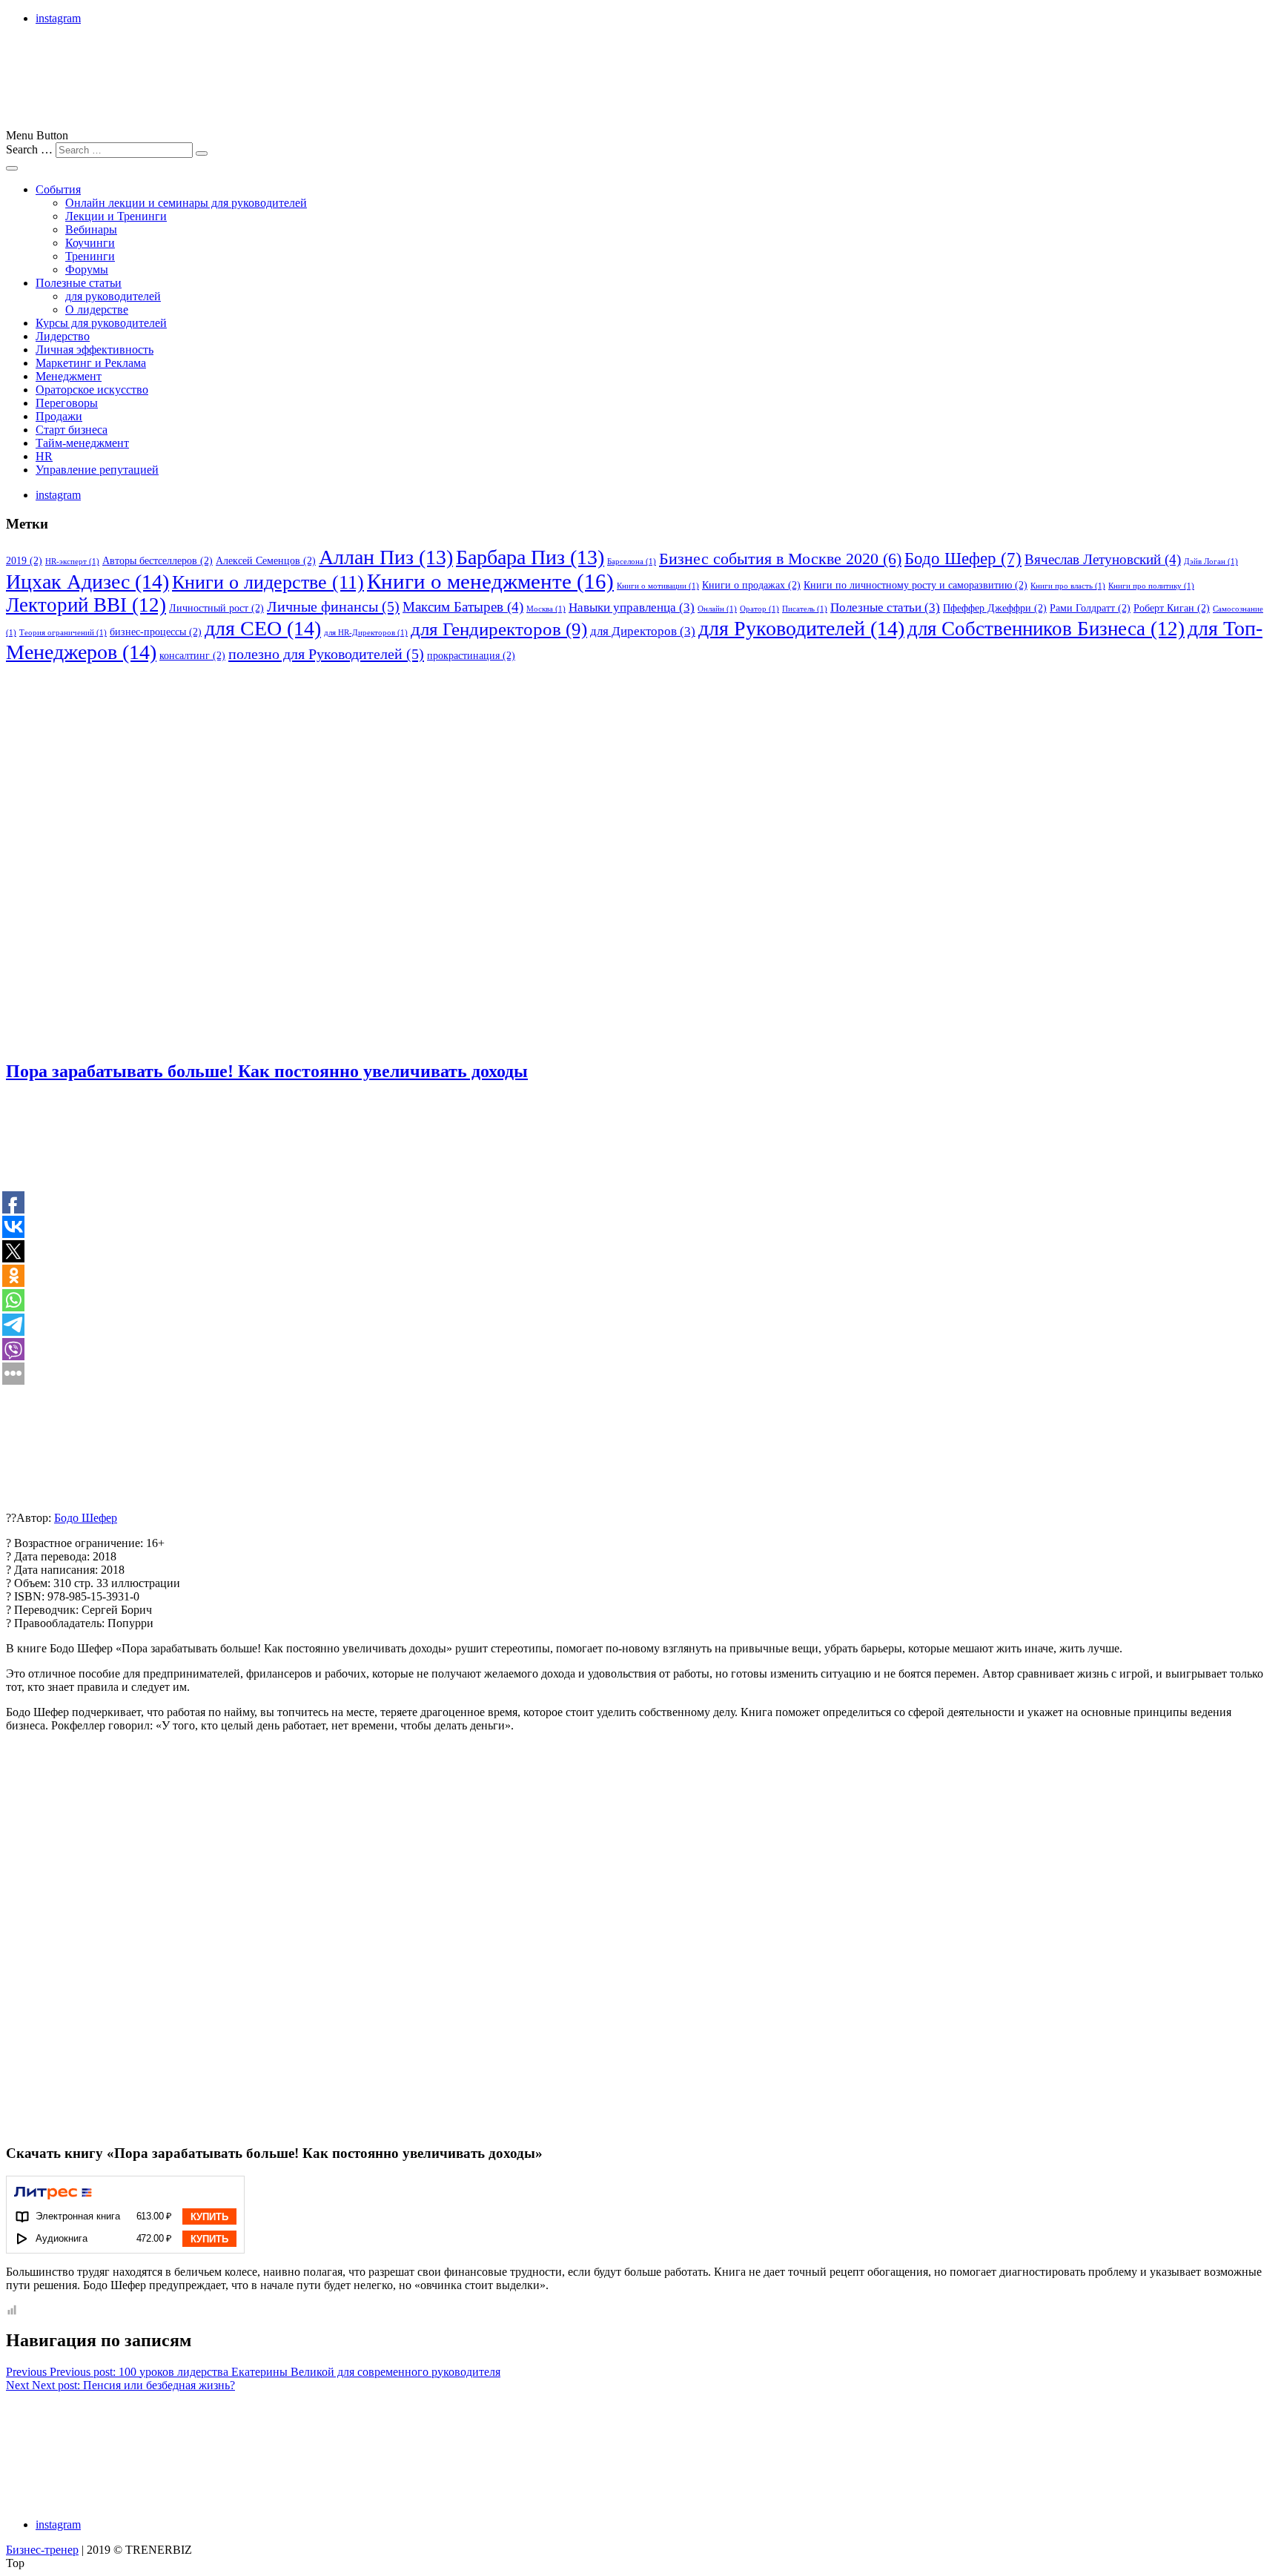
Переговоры (67, 403)
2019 (24, 560)
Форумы (87, 269)
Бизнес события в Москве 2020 (780, 559)
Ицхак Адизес (87, 582)
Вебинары (91, 229)
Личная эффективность (95, 350)
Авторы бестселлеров (158, 560)
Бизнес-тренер (42, 2550)
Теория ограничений (63, 633)
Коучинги (90, 243)
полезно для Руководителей (326, 654)
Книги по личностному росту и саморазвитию (916, 585)
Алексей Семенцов (266, 560)
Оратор (759, 609)
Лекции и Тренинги (116, 216)
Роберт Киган (1172, 608)
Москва (546, 609)
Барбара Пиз (530, 557)
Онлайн (717, 609)
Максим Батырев (463, 607)
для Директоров (643, 631)
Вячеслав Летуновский (1103, 559)
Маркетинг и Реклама (91, 363)
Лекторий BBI (86, 605)
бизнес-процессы (156, 632)
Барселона (632, 562)
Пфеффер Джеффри (995, 608)
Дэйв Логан (1211, 562)
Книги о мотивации (658, 586)
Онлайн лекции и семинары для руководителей (186, 203)
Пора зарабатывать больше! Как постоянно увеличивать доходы (267, 1071)
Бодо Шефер (963, 559)
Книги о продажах (751, 585)
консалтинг (192, 655)
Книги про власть (1068, 586)
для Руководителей (801, 628)
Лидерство (63, 336)
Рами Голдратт (1090, 608)
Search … (29, 149)
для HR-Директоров (366, 633)
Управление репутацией (97, 470)
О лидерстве (97, 309)
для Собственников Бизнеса (1046, 629)
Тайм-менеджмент (82, 443)
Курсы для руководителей (101, 323)
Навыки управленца (632, 607)
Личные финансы (333, 606)
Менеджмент (69, 376)
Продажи (59, 416)
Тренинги (90, 256)
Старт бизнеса (72, 430)
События (58, 189)
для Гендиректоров (499, 629)
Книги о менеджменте (490, 581)
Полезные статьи (79, 283)
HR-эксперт (72, 562)
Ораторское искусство (92, 390)
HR (44, 456)
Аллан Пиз (386, 557)
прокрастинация (471, 655)
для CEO (263, 628)
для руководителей (113, 296)
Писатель (805, 609)
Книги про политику (1151, 586)
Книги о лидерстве (268, 582)
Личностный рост (216, 608)
